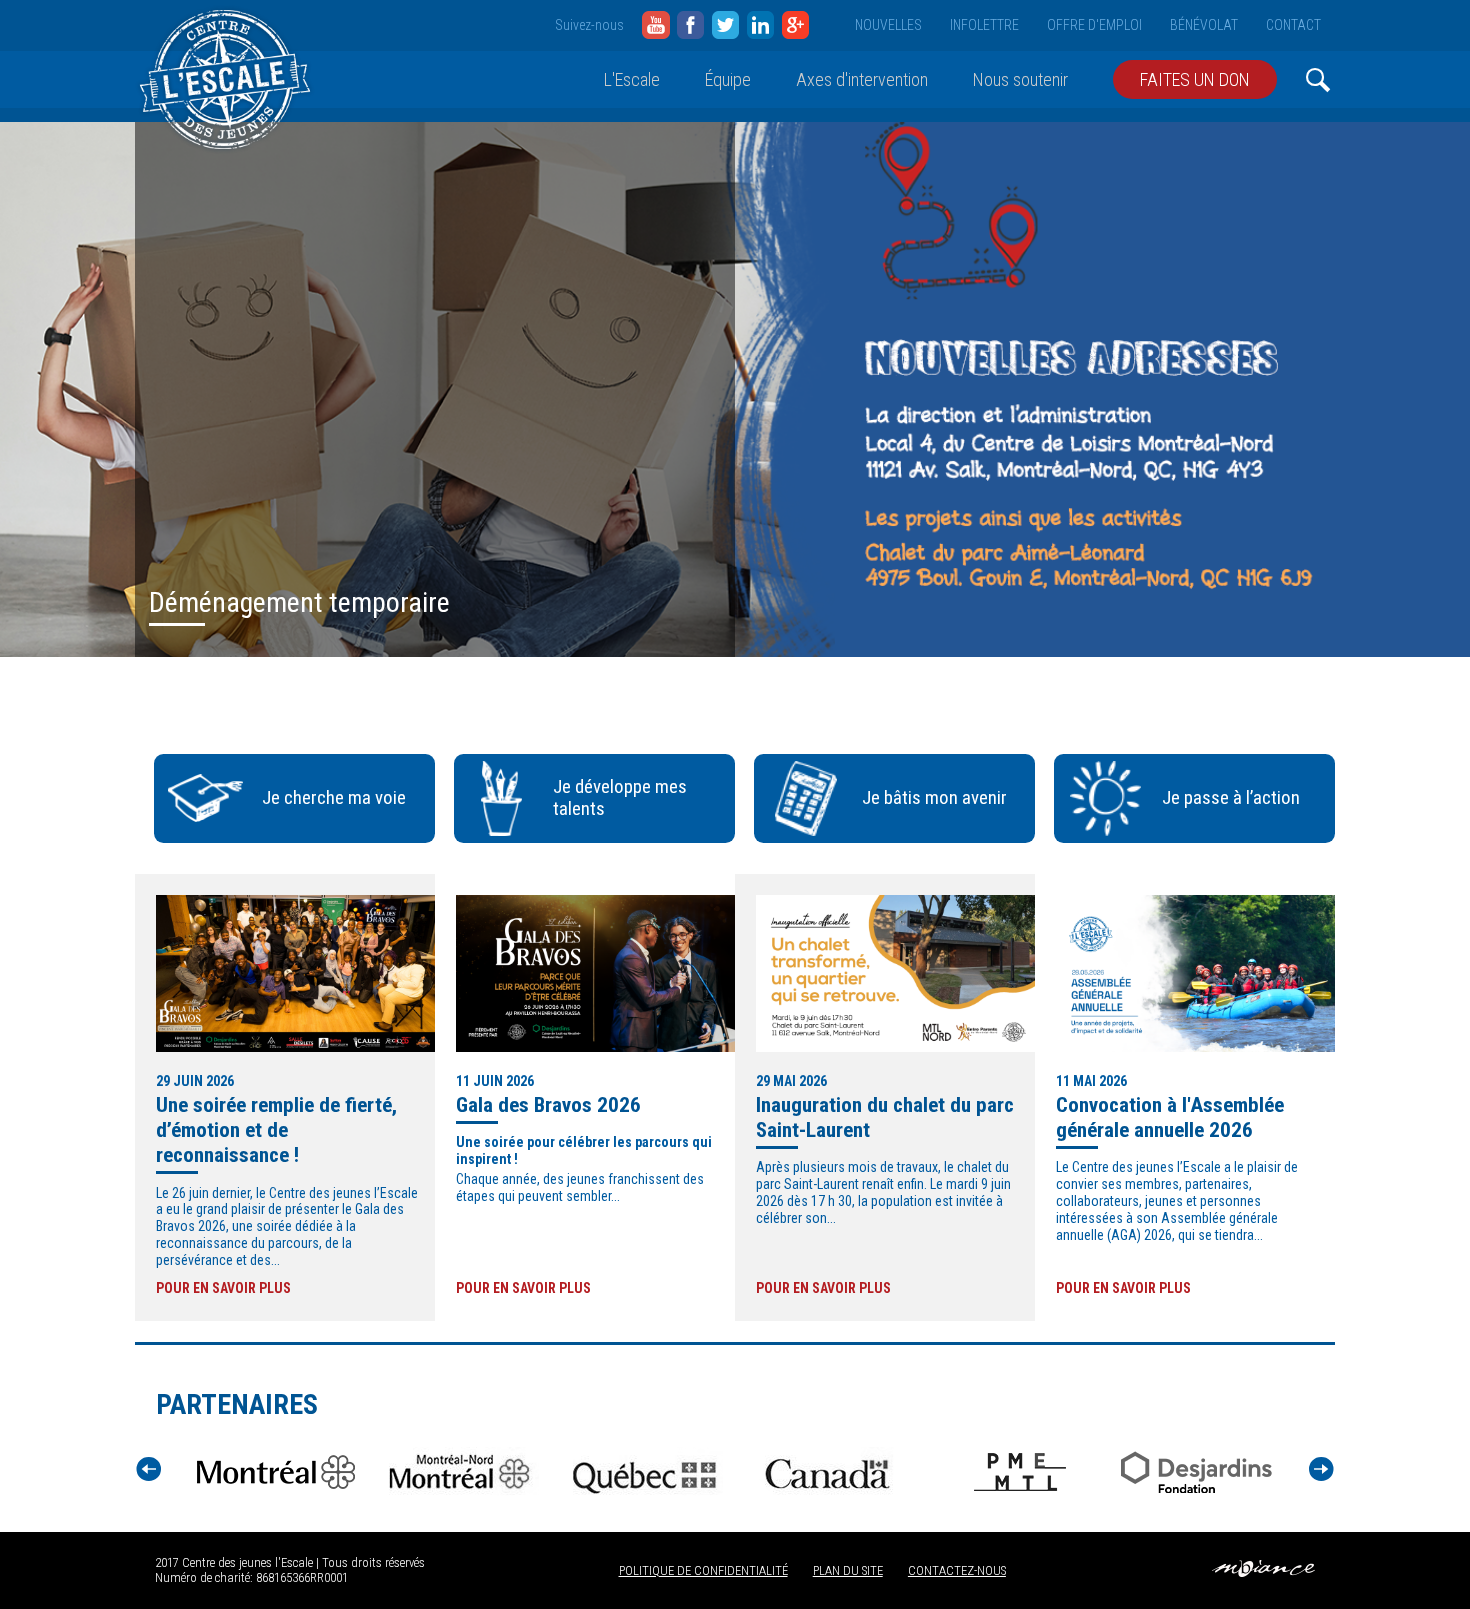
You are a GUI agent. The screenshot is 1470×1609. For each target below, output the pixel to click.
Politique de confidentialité (703, 1570)
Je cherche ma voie (334, 797)
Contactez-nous (957, 1570)
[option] (735, 389)
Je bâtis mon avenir (934, 797)
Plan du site (848, 1570)
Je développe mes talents (620, 798)
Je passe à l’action (1231, 797)
